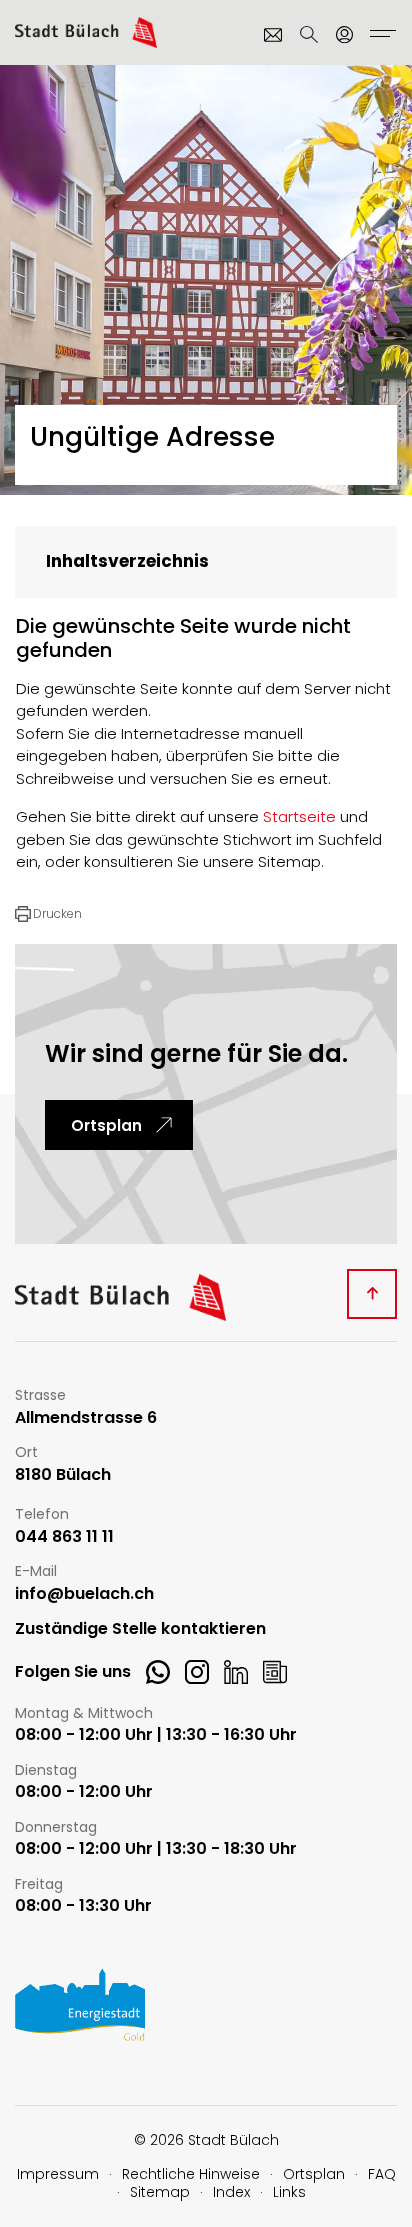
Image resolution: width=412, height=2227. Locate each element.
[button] (48, 914)
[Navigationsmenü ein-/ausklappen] (380, 36)
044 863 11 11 (64, 1537)
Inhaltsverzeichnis (127, 561)
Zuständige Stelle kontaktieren (140, 1629)
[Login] (345, 34)
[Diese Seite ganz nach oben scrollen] (372, 1294)
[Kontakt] (273, 34)
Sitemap (160, 2192)
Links (289, 2192)
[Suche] (309, 34)
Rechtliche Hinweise (191, 2174)
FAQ (382, 2174)
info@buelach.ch (84, 1594)
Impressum (58, 2174)
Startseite (299, 816)
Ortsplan (106, 1125)
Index (231, 2192)
